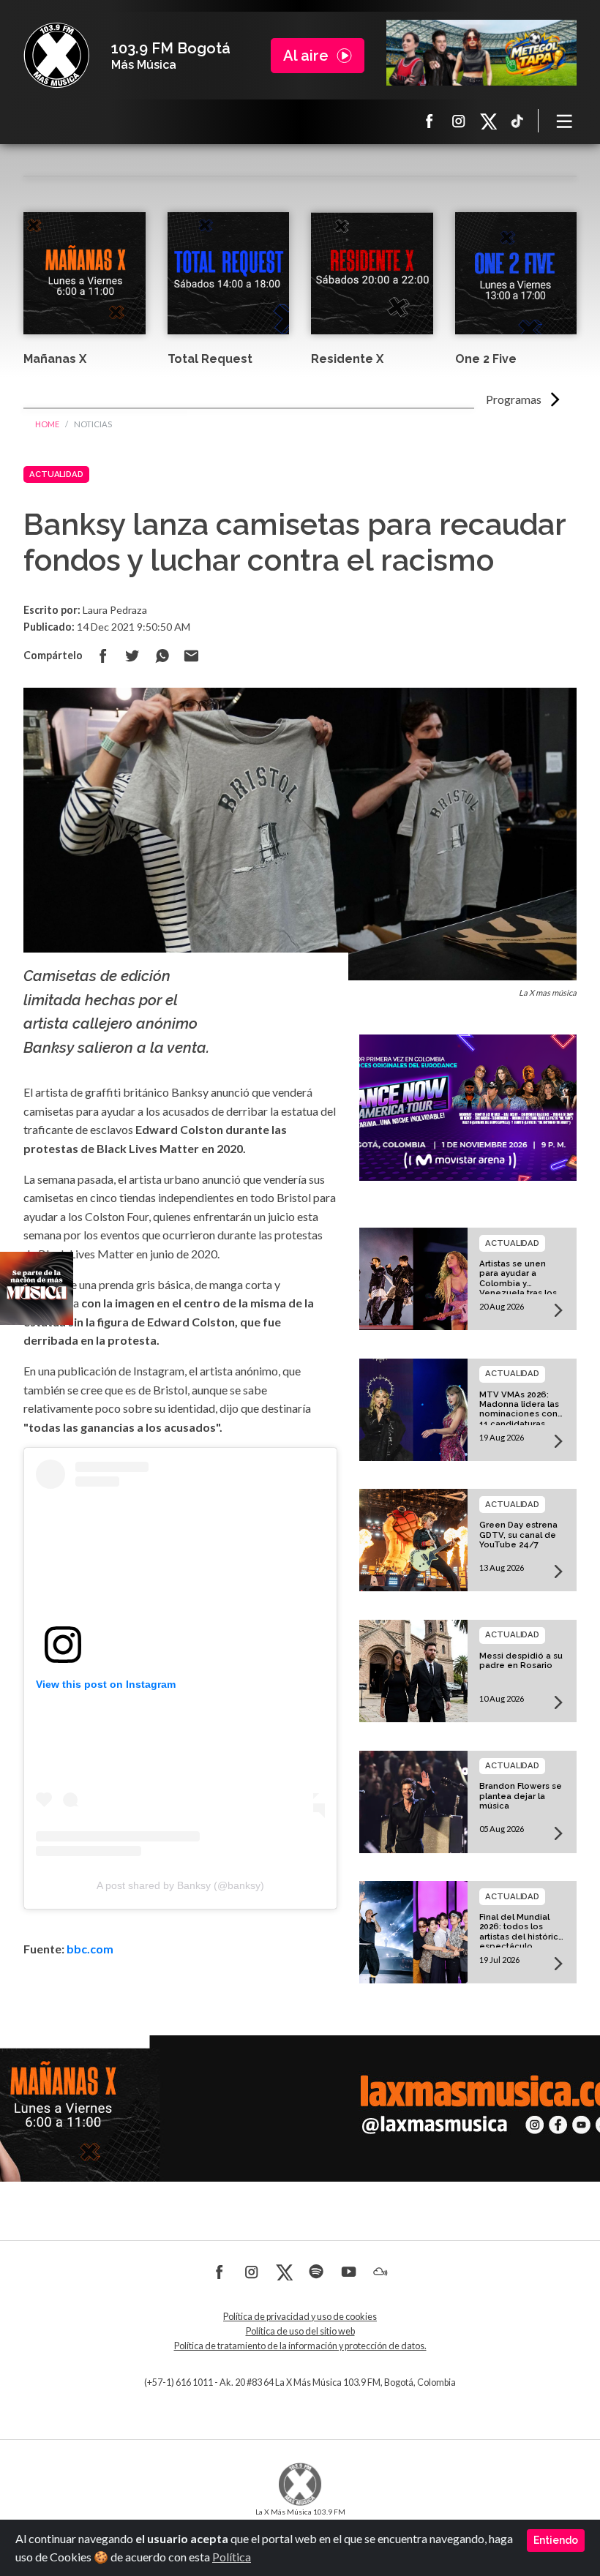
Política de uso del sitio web (300, 2331)
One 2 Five (486, 359)
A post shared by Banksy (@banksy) (180, 1885)
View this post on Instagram (106, 1684)
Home (47, 424)
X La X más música (488, 121)
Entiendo (556, 2540)
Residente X (347, 359)
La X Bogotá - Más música (56, 56)
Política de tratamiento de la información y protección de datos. (300, 2346)
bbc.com (90, 1949)
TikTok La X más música (517, 121)
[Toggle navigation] (565, 121)
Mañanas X (55, 359)
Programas (514, 399)
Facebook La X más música (430, 121)
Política (232, 2557)
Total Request (210, 359)
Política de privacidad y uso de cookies (300, 2317)
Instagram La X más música (459, 121)
